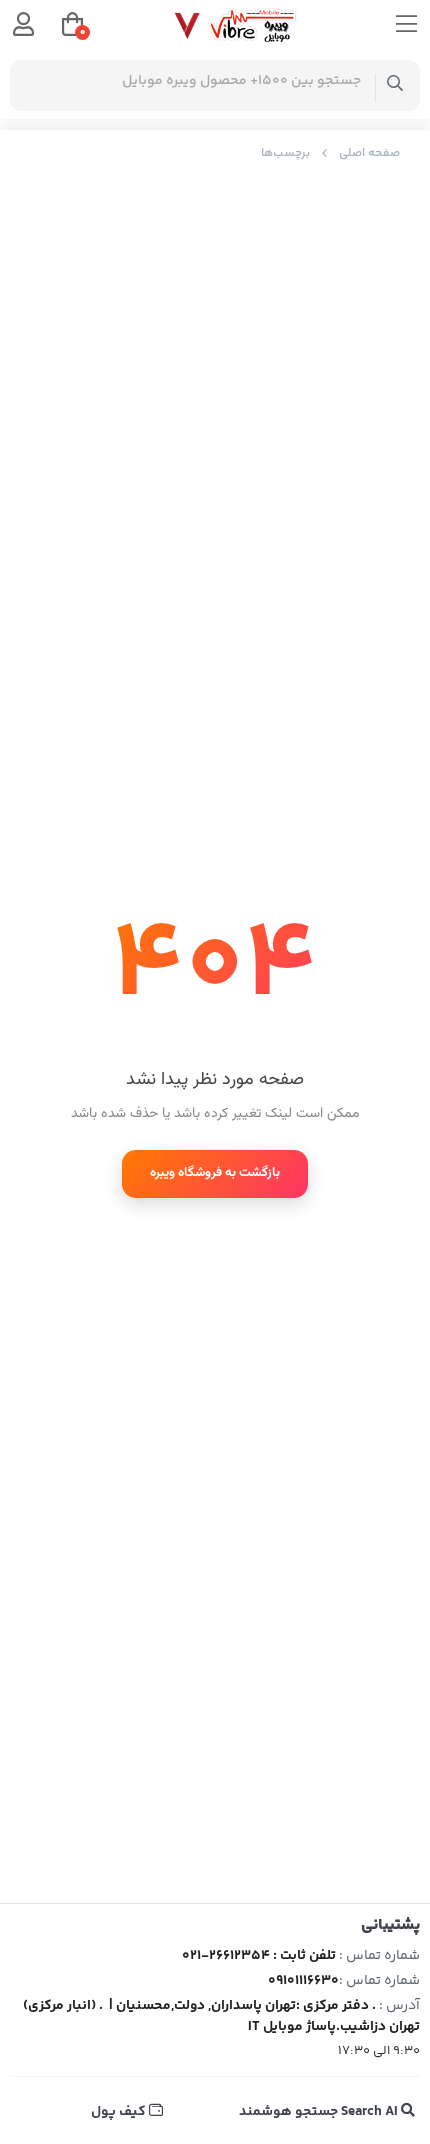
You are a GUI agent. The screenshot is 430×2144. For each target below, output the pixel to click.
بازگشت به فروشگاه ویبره (215, 1173)
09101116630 (303, 1981)
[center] (395, 85)
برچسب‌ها (285, 153)
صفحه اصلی (369, 153)
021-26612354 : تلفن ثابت (259, 1956)
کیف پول (120, 2112)
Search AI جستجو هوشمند (320, 2112)
